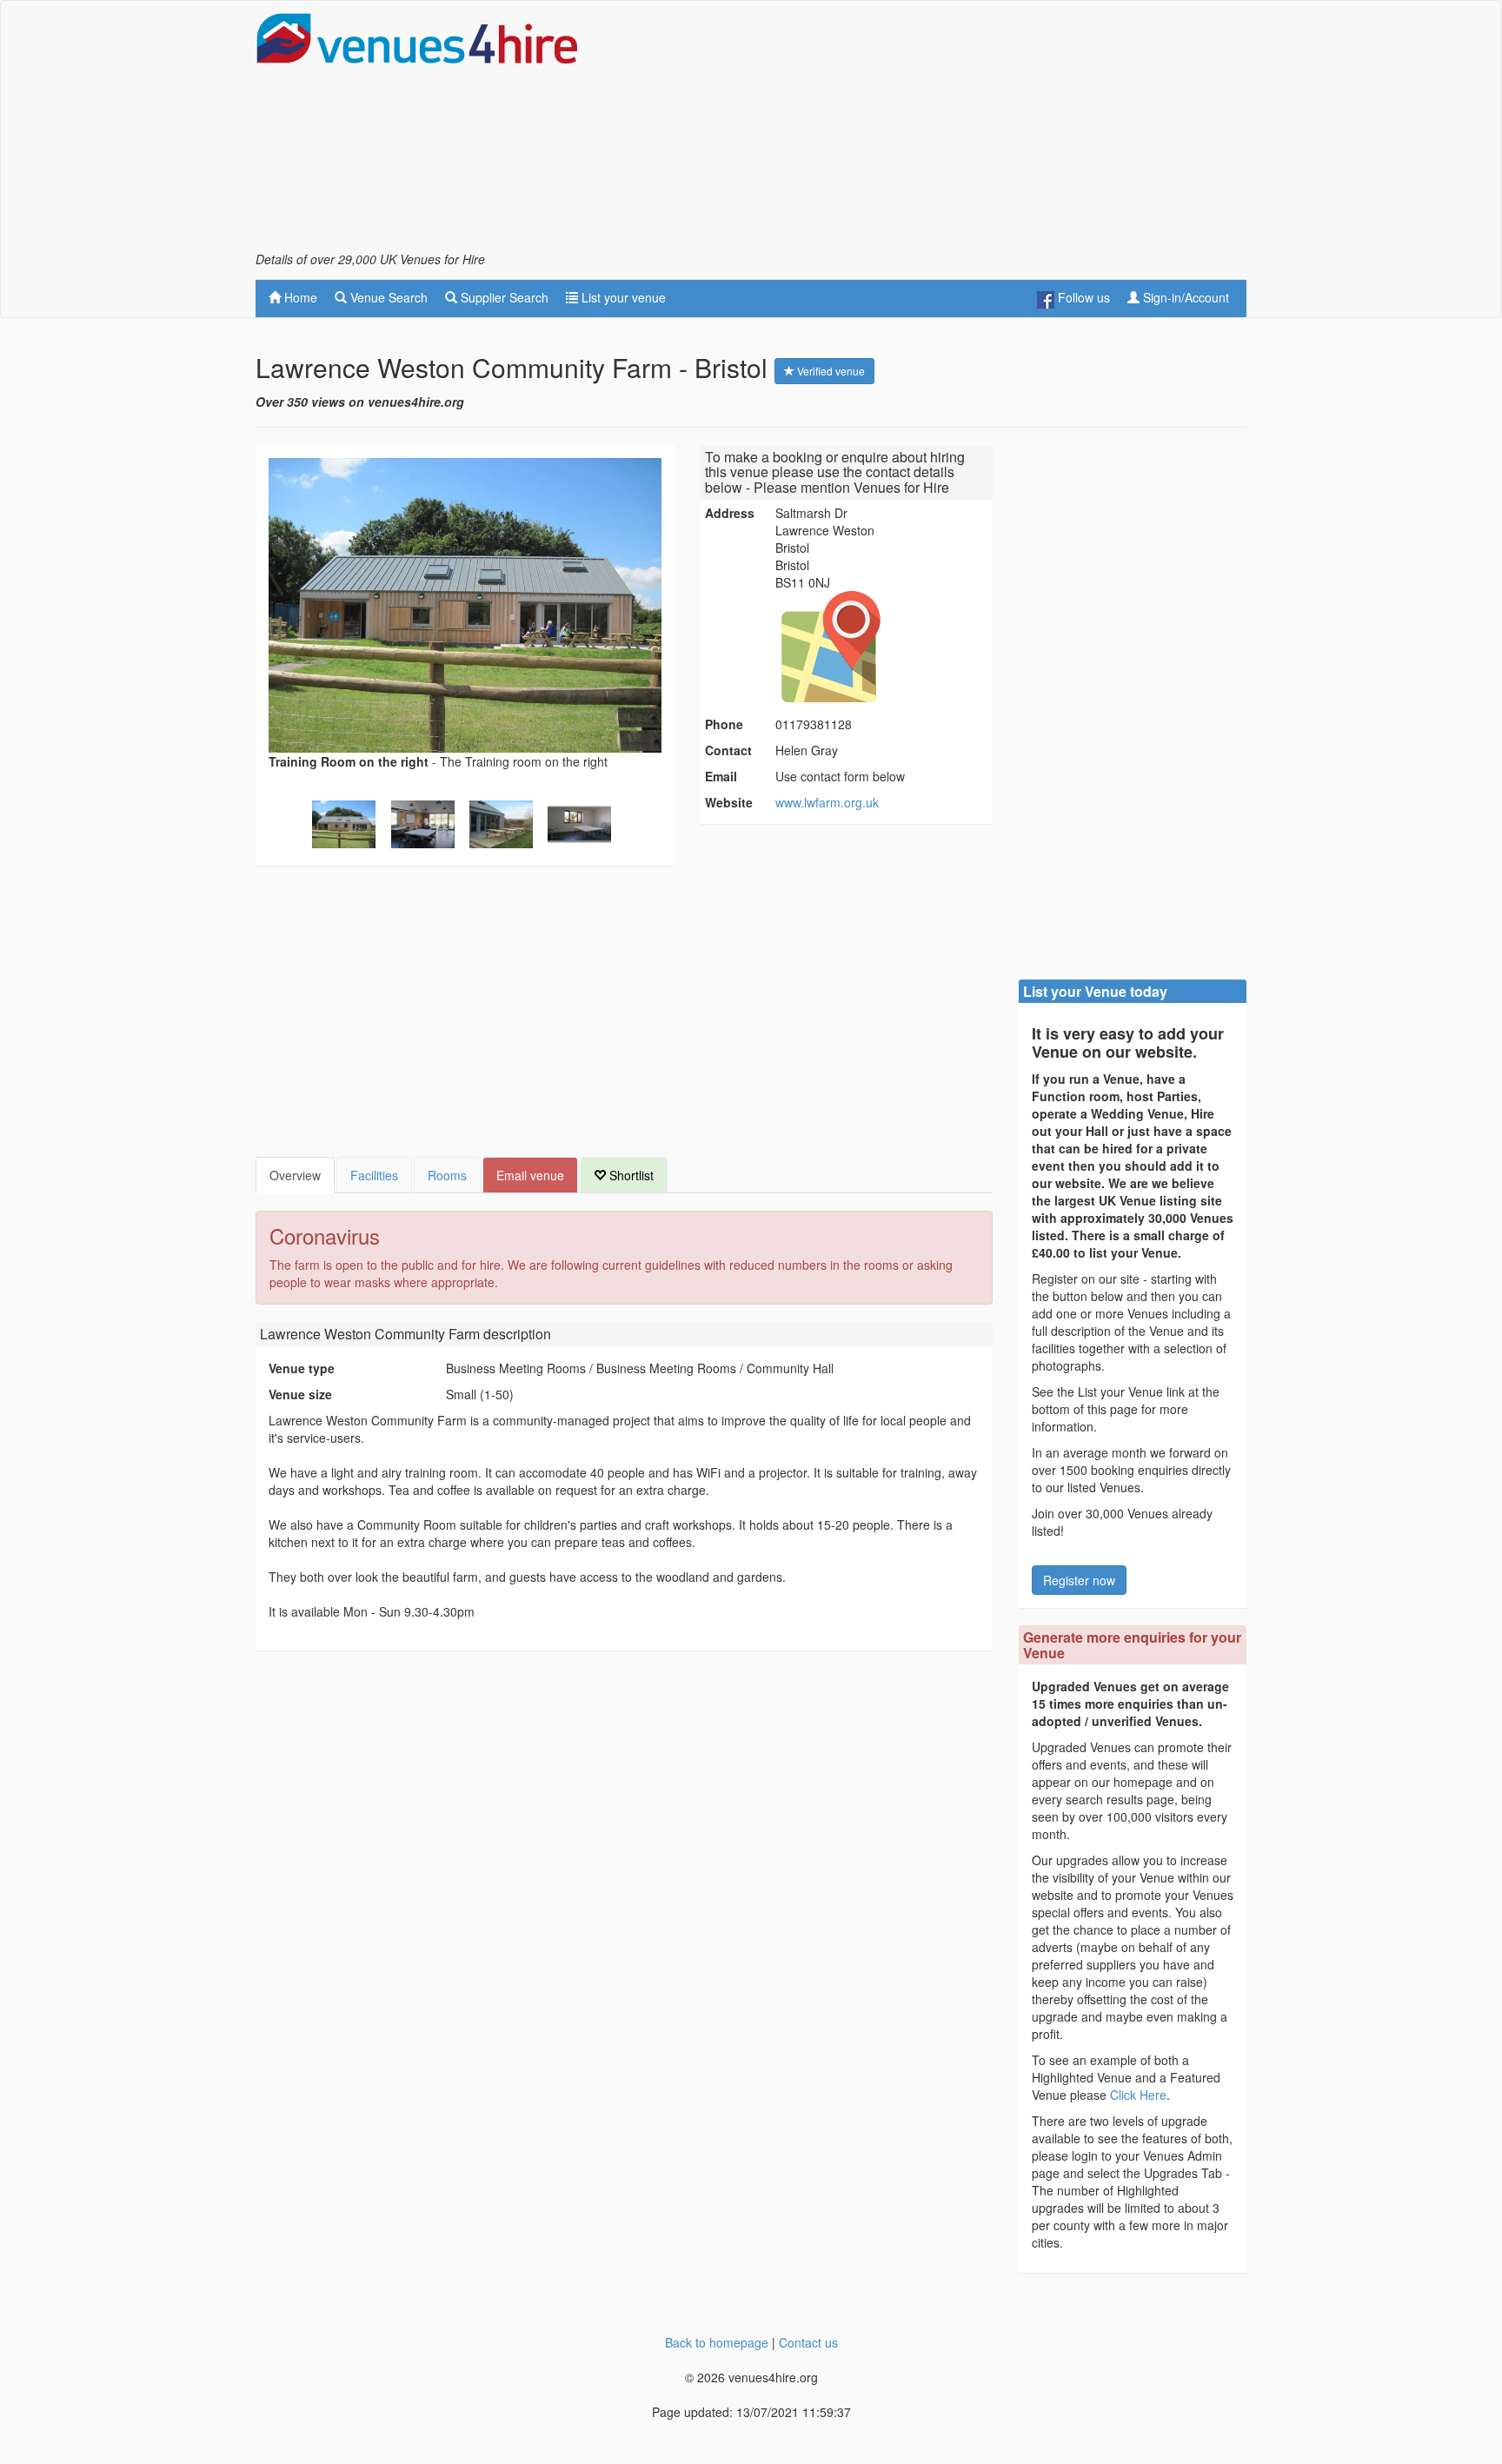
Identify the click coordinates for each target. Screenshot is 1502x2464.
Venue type (302, 1368)
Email (721, 776)
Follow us (1082, 297)
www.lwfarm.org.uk (827, 802)
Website (729, 802)
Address (730, 513)
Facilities (374, 1175)
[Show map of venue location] (881, 647)
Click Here (1138, 2095)
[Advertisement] (930, 131)
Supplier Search (503, 297)
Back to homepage (717, 2342)
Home (299, 297)
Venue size (300, 1394)
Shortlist (630, 1175)
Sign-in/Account (1184, 297)
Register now (1079, 1580)
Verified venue (830, 371)
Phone (724, 724)
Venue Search (387, 297)
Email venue (530, 1175)
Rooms (447, 1175)
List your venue (622, 297)
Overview (295, 1175)
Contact (728, 750)
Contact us (808, 2342)
